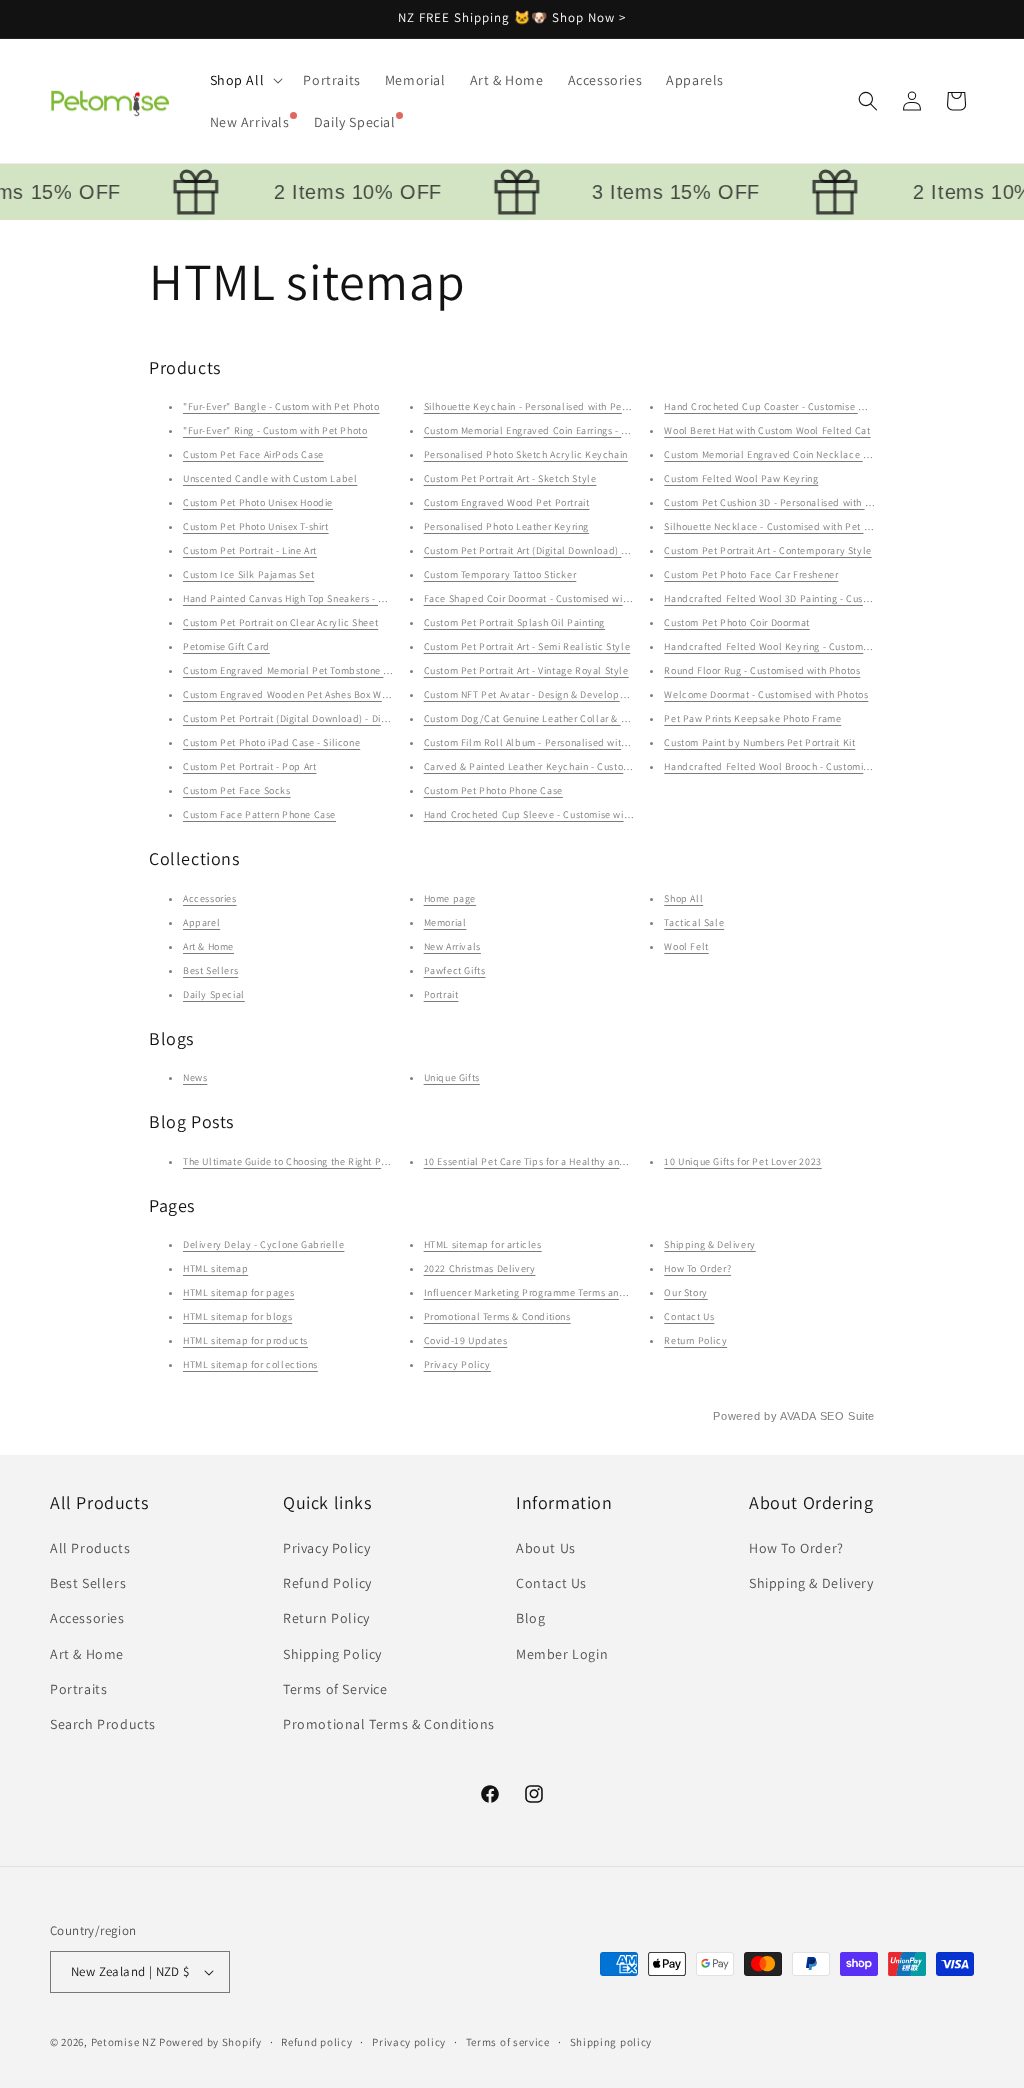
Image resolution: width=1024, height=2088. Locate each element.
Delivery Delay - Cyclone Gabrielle (263, 1244)
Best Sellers (210, 970)
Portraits (78, 1689)
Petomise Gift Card (226, 646)
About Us (546, 1548)
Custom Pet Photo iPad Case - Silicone (271, 742)
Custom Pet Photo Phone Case (493, 790)
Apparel (201, 922)
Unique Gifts (452, 1077)
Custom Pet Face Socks (237, 790)
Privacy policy (409, 2042)
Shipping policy (611, 2042)
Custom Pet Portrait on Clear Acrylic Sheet (280, 622)
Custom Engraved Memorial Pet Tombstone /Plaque (302, 670)
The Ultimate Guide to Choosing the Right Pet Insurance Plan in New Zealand (359, 1161)
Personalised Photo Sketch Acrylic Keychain (526, 454)
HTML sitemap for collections (250, 1364)
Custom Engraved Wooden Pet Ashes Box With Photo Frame (319, 694)
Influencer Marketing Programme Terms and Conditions (551, 1292)
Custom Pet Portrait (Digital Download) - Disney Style (306, 718)
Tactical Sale (694, 922)
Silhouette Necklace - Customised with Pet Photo (777, 526)
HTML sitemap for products (245, 1340)
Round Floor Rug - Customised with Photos (762, 670)
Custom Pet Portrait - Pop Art (249, 766)
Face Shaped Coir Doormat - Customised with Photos (545, 598)
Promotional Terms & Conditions (497, 1316)
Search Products (103, 1724)
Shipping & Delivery (709, 1244)
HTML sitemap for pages (238, 1292)
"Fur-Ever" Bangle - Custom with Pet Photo (281, 406)
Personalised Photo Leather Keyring (506, 526)
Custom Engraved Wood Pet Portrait (507, 502)
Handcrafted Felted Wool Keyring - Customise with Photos (798, 646)
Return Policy (695, 1340)
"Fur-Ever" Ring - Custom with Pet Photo (275, 430)
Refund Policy (327, 1583)
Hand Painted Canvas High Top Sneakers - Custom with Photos (326, 598)
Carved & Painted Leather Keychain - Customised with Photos (566, 766)
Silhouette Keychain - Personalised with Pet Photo (539, 406)
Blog (530, 1618)
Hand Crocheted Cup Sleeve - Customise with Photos (545, 814)
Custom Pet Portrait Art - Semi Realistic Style (527, 646)
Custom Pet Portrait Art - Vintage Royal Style (526, 670)
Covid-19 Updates (466, 1340)
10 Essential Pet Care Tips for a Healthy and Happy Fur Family (568, 1161)
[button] (245, 80)
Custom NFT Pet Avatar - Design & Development (533, 694)
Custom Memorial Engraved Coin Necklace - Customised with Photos (821, 454)
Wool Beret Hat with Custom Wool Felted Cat (767, 430)
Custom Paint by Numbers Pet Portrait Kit (759, 742)
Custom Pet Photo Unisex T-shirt (256, 526)
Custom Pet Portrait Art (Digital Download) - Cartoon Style (557, 550)
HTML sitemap (215, 1268)
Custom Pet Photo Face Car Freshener (751, 574)
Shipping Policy (332, 1654)
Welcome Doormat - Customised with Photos (766, 694)
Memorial (445, 922)
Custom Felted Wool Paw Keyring (741, 478)
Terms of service (508, 2042)
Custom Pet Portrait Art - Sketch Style (510, 478)
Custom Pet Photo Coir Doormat (736, 622)
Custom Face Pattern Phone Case (259, 814)
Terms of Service (335, 1689)
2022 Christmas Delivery (480, 1268)
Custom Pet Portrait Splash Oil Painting (514, 622)
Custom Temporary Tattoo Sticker (500, 574)
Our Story (685, 1292)
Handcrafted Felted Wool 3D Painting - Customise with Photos (806, 598)
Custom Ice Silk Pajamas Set (248, 574)
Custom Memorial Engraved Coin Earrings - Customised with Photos (578, 430)
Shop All (683, 898)
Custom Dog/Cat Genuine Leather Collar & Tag (530, 718)
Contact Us (689, 1316)
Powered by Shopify (210, 2042)
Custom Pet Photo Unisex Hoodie (258, 502)
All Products (90, 1548)
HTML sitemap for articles (483, 1244)
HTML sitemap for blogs (237, 1316)
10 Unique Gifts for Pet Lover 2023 (742, 1161)
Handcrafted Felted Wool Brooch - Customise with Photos (796, 766)
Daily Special (214, 994)
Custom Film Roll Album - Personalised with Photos (542, 742)
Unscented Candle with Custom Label (270, 478)
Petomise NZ (124, 2042)
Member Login (562, 1654)
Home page (450, 898)
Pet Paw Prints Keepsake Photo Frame (752, 718)
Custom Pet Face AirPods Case (253, 454)
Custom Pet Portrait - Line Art (250, 550)
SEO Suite (847, 1416)
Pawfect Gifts (455, 970)
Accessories (210, 898)
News (195, 1077)
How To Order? (697, 1268)
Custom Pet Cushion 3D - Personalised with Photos (780, 502)
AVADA (798, 1416)
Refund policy (316, 2042)
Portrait (441, 994)
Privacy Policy (457, 1364)
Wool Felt (686, 946)
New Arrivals (452, 946)
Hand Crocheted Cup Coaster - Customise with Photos (787, 406)
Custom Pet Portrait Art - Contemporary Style (767, 550)
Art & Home (208, 946)
